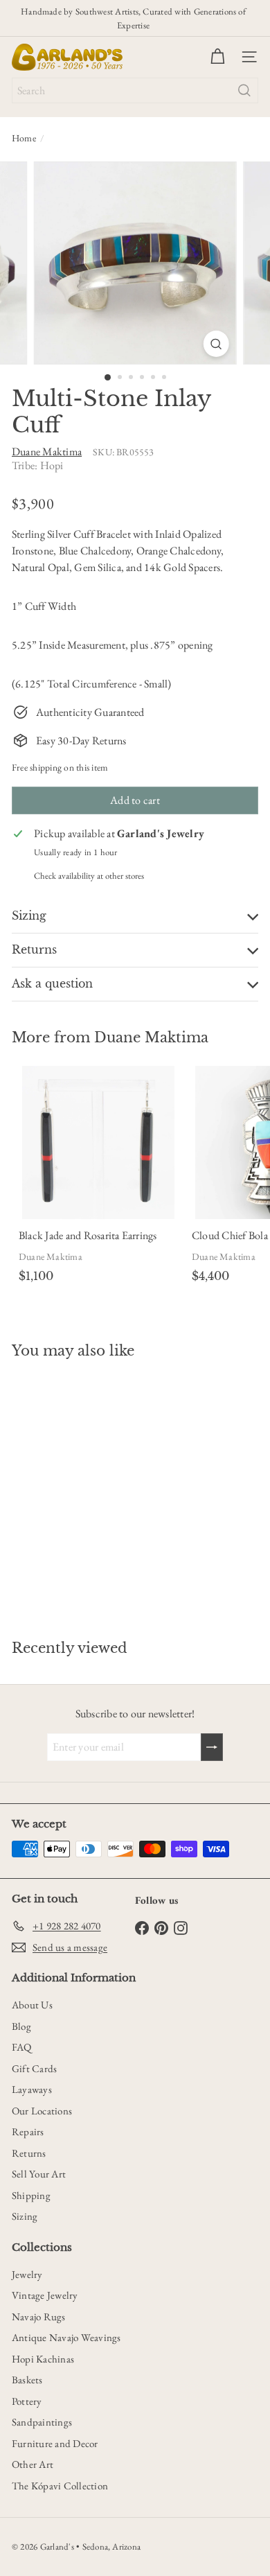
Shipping (31, 2195)
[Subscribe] (212, 1747)
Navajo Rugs (39, 2316)
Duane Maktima (151, 1037)
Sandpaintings (42, 2422)
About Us (32, 2005)
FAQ (22, 2047)
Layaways (32, 2089)
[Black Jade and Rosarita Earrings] (98, 1177)
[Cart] (217, 57)
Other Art (33, 2464)
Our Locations (42, 2111)
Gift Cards (34, 2068)
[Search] (244, 90)
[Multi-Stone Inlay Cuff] (98, 1491)
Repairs (28, 2131)
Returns (29, 2153)
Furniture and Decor (55, 2443)
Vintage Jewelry (45, 2295)
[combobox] (135, 90)
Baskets (27, 2380)
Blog (21, 2026)
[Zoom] (216, 344)
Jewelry (27, 2274)
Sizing (25, 2216)
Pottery (27, 2401)
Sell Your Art (39, 2174)
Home (24, 138)
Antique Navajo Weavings (66, 2337)
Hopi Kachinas (43, 2359)
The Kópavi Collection (60, 2486)
